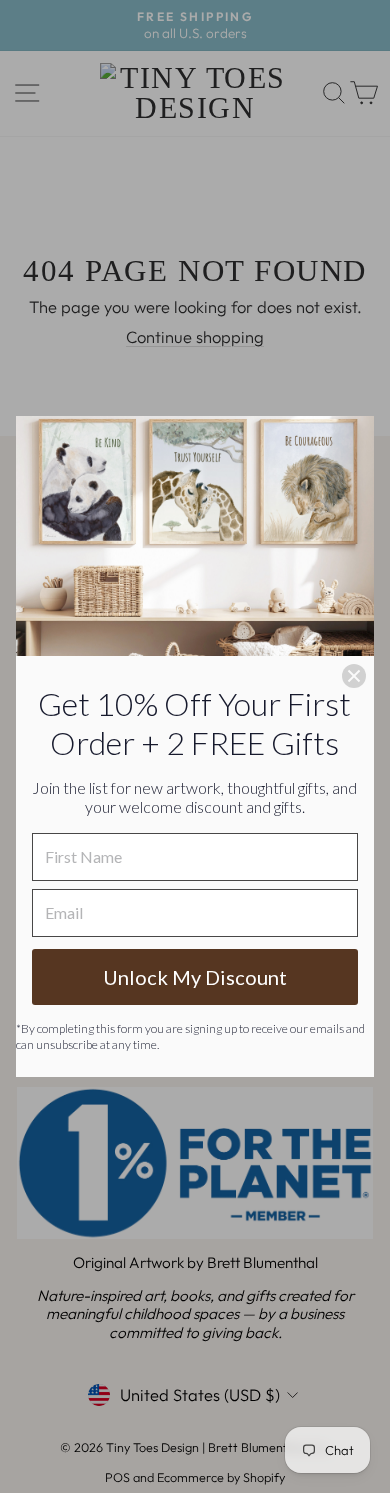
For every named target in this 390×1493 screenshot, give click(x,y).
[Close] (354, 676)
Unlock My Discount (195, 977)
